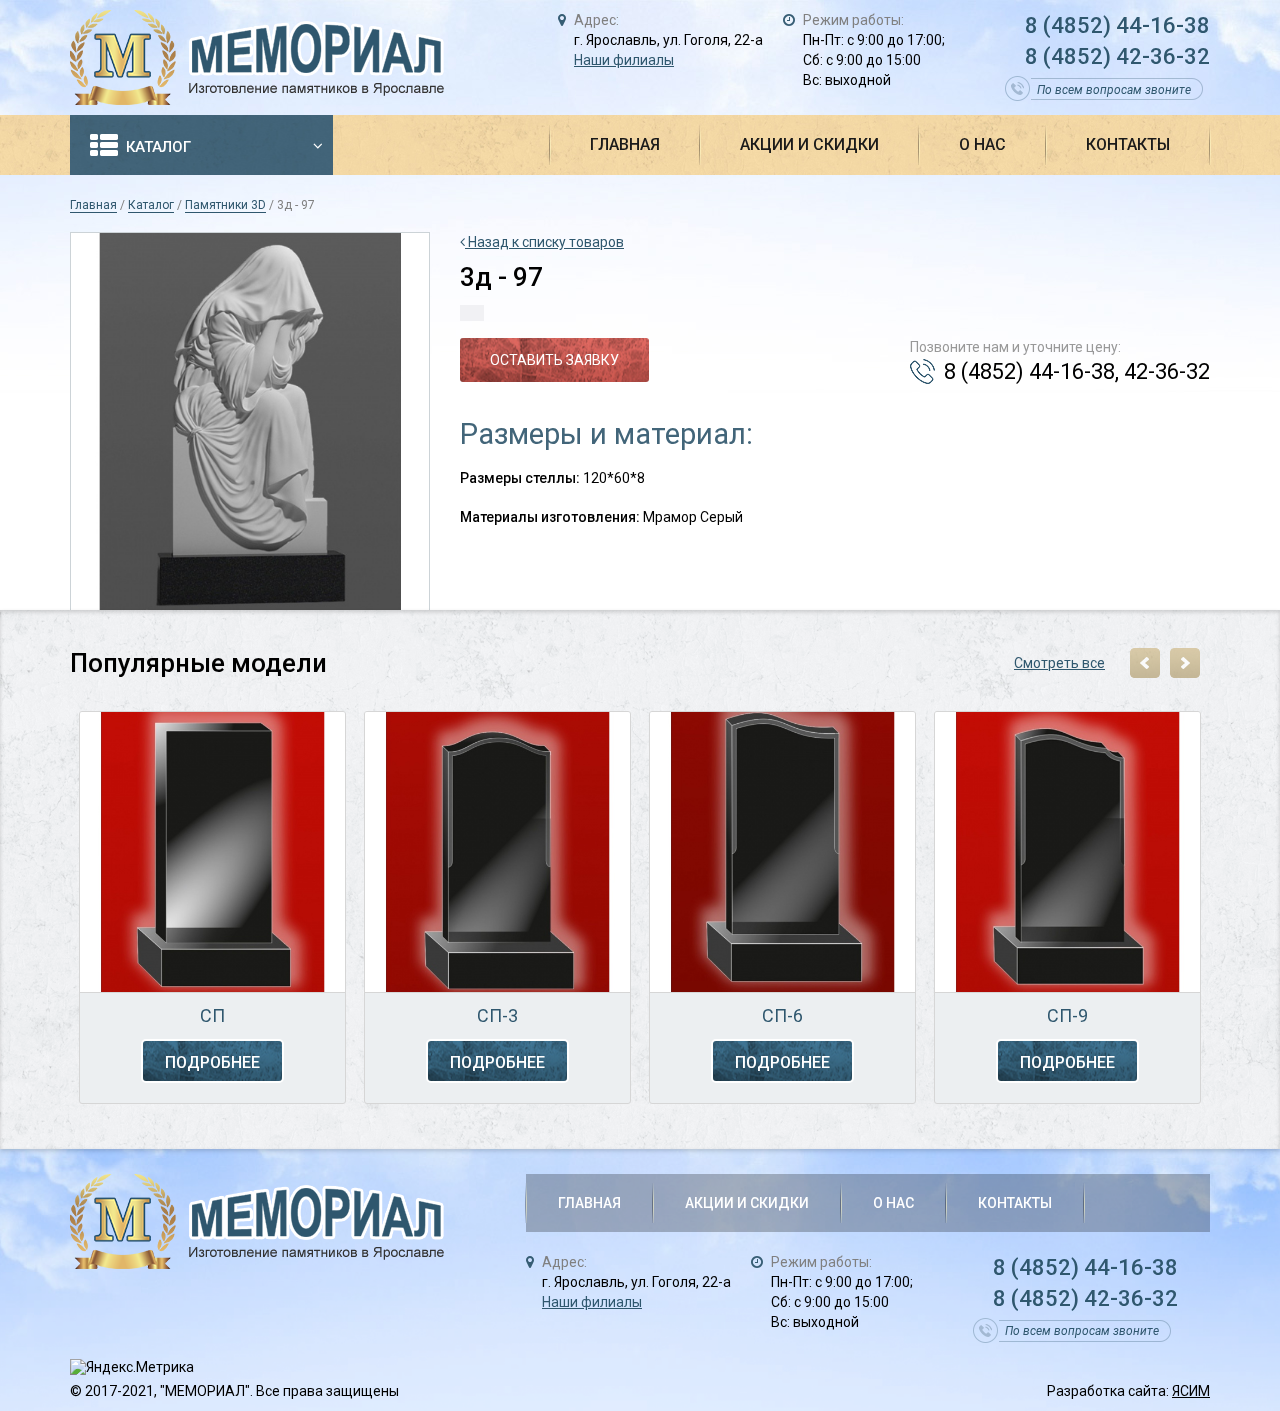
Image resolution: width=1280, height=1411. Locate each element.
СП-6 (782, 1015)
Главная (625, 144)
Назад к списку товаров (544, 242)
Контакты (1128, 144)
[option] (212, 910)
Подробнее (212, 1062)
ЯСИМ (1191, 1391)
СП (212, 1015)
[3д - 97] (250, 421)
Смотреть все (1059, 663)
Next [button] (1185, 663)
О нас (982, 144)
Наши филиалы (624, 60)
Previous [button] (1145, 663)
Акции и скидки (809, 144)
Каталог (158, 147)
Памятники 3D (225, 205)
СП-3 (497, 1015)
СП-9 (1067, 1015)
